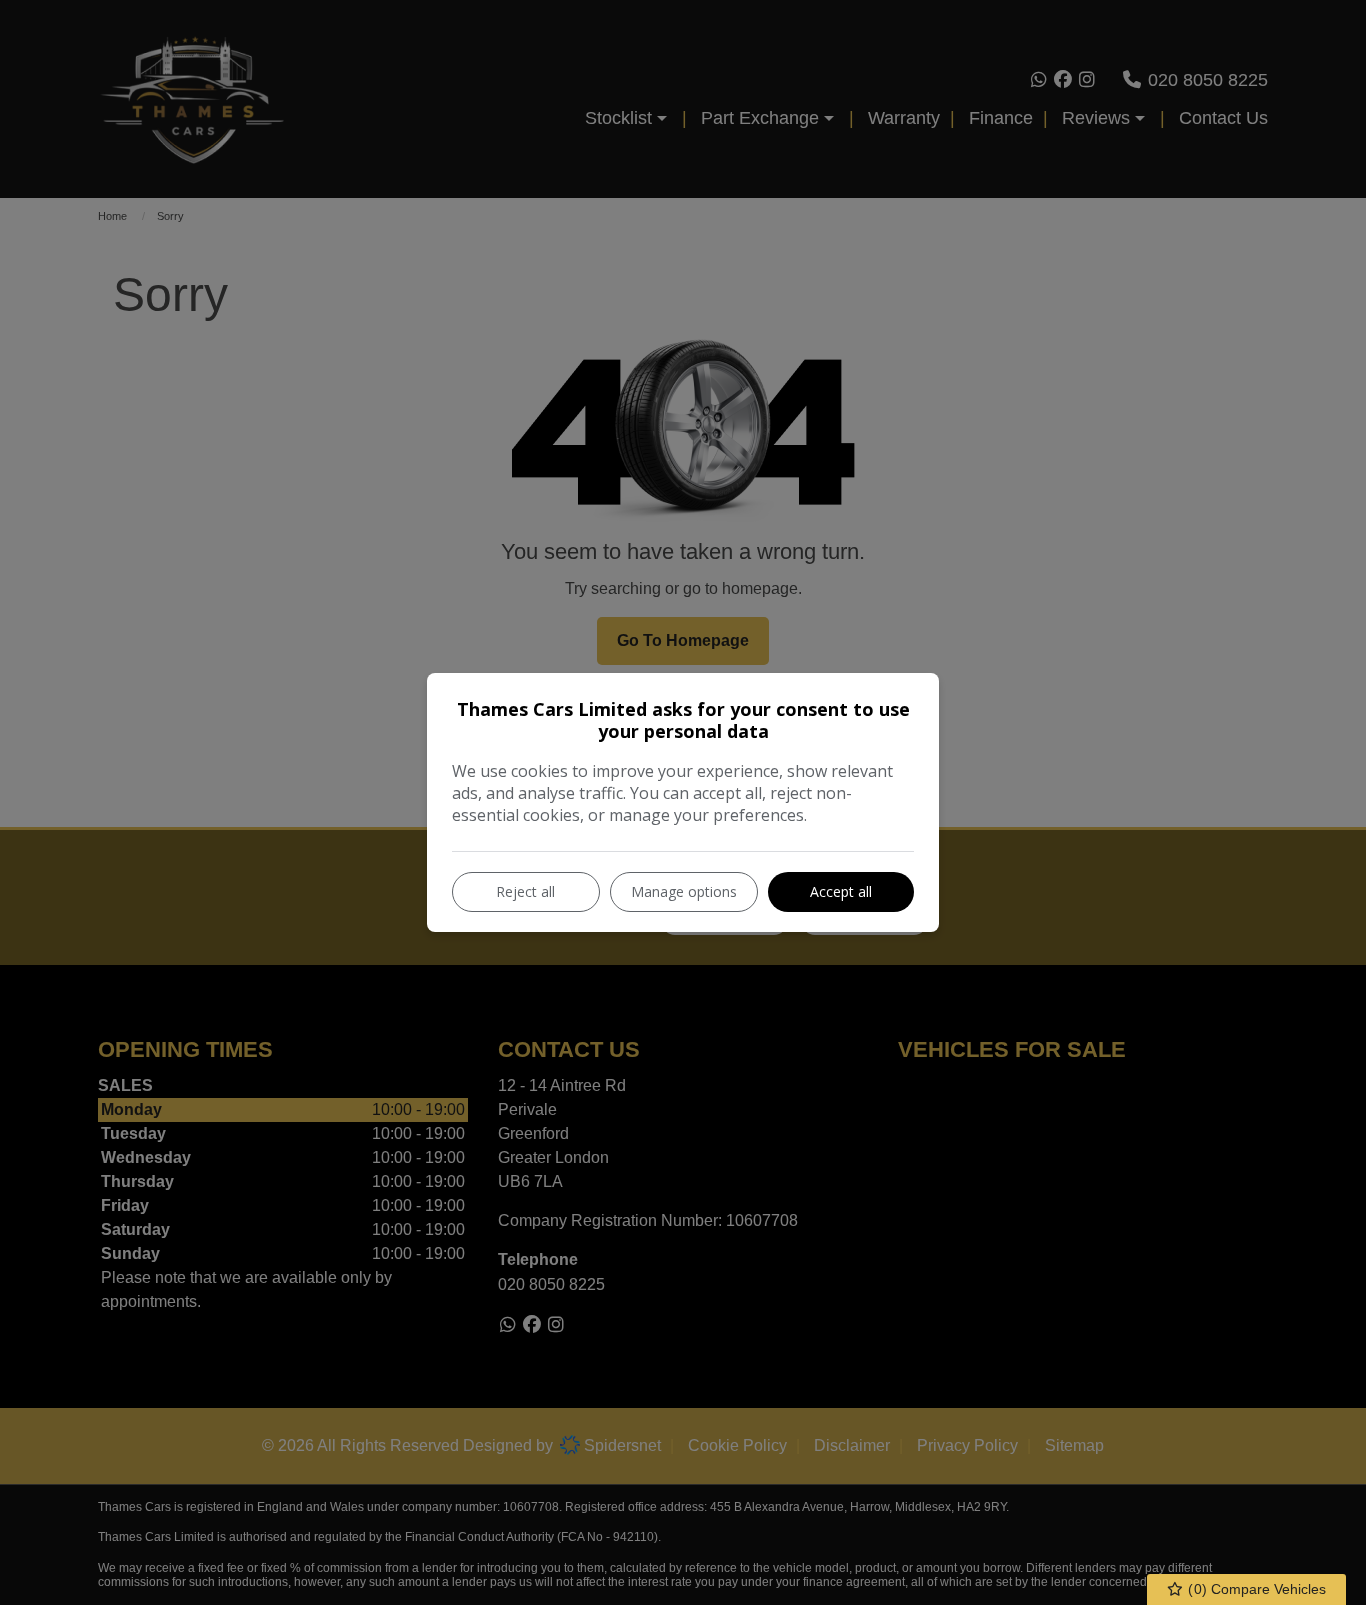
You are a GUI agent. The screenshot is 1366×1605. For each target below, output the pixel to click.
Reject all (525, 891)
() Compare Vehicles (1255, 1589)
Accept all (841, 891)
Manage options (684, 891)
